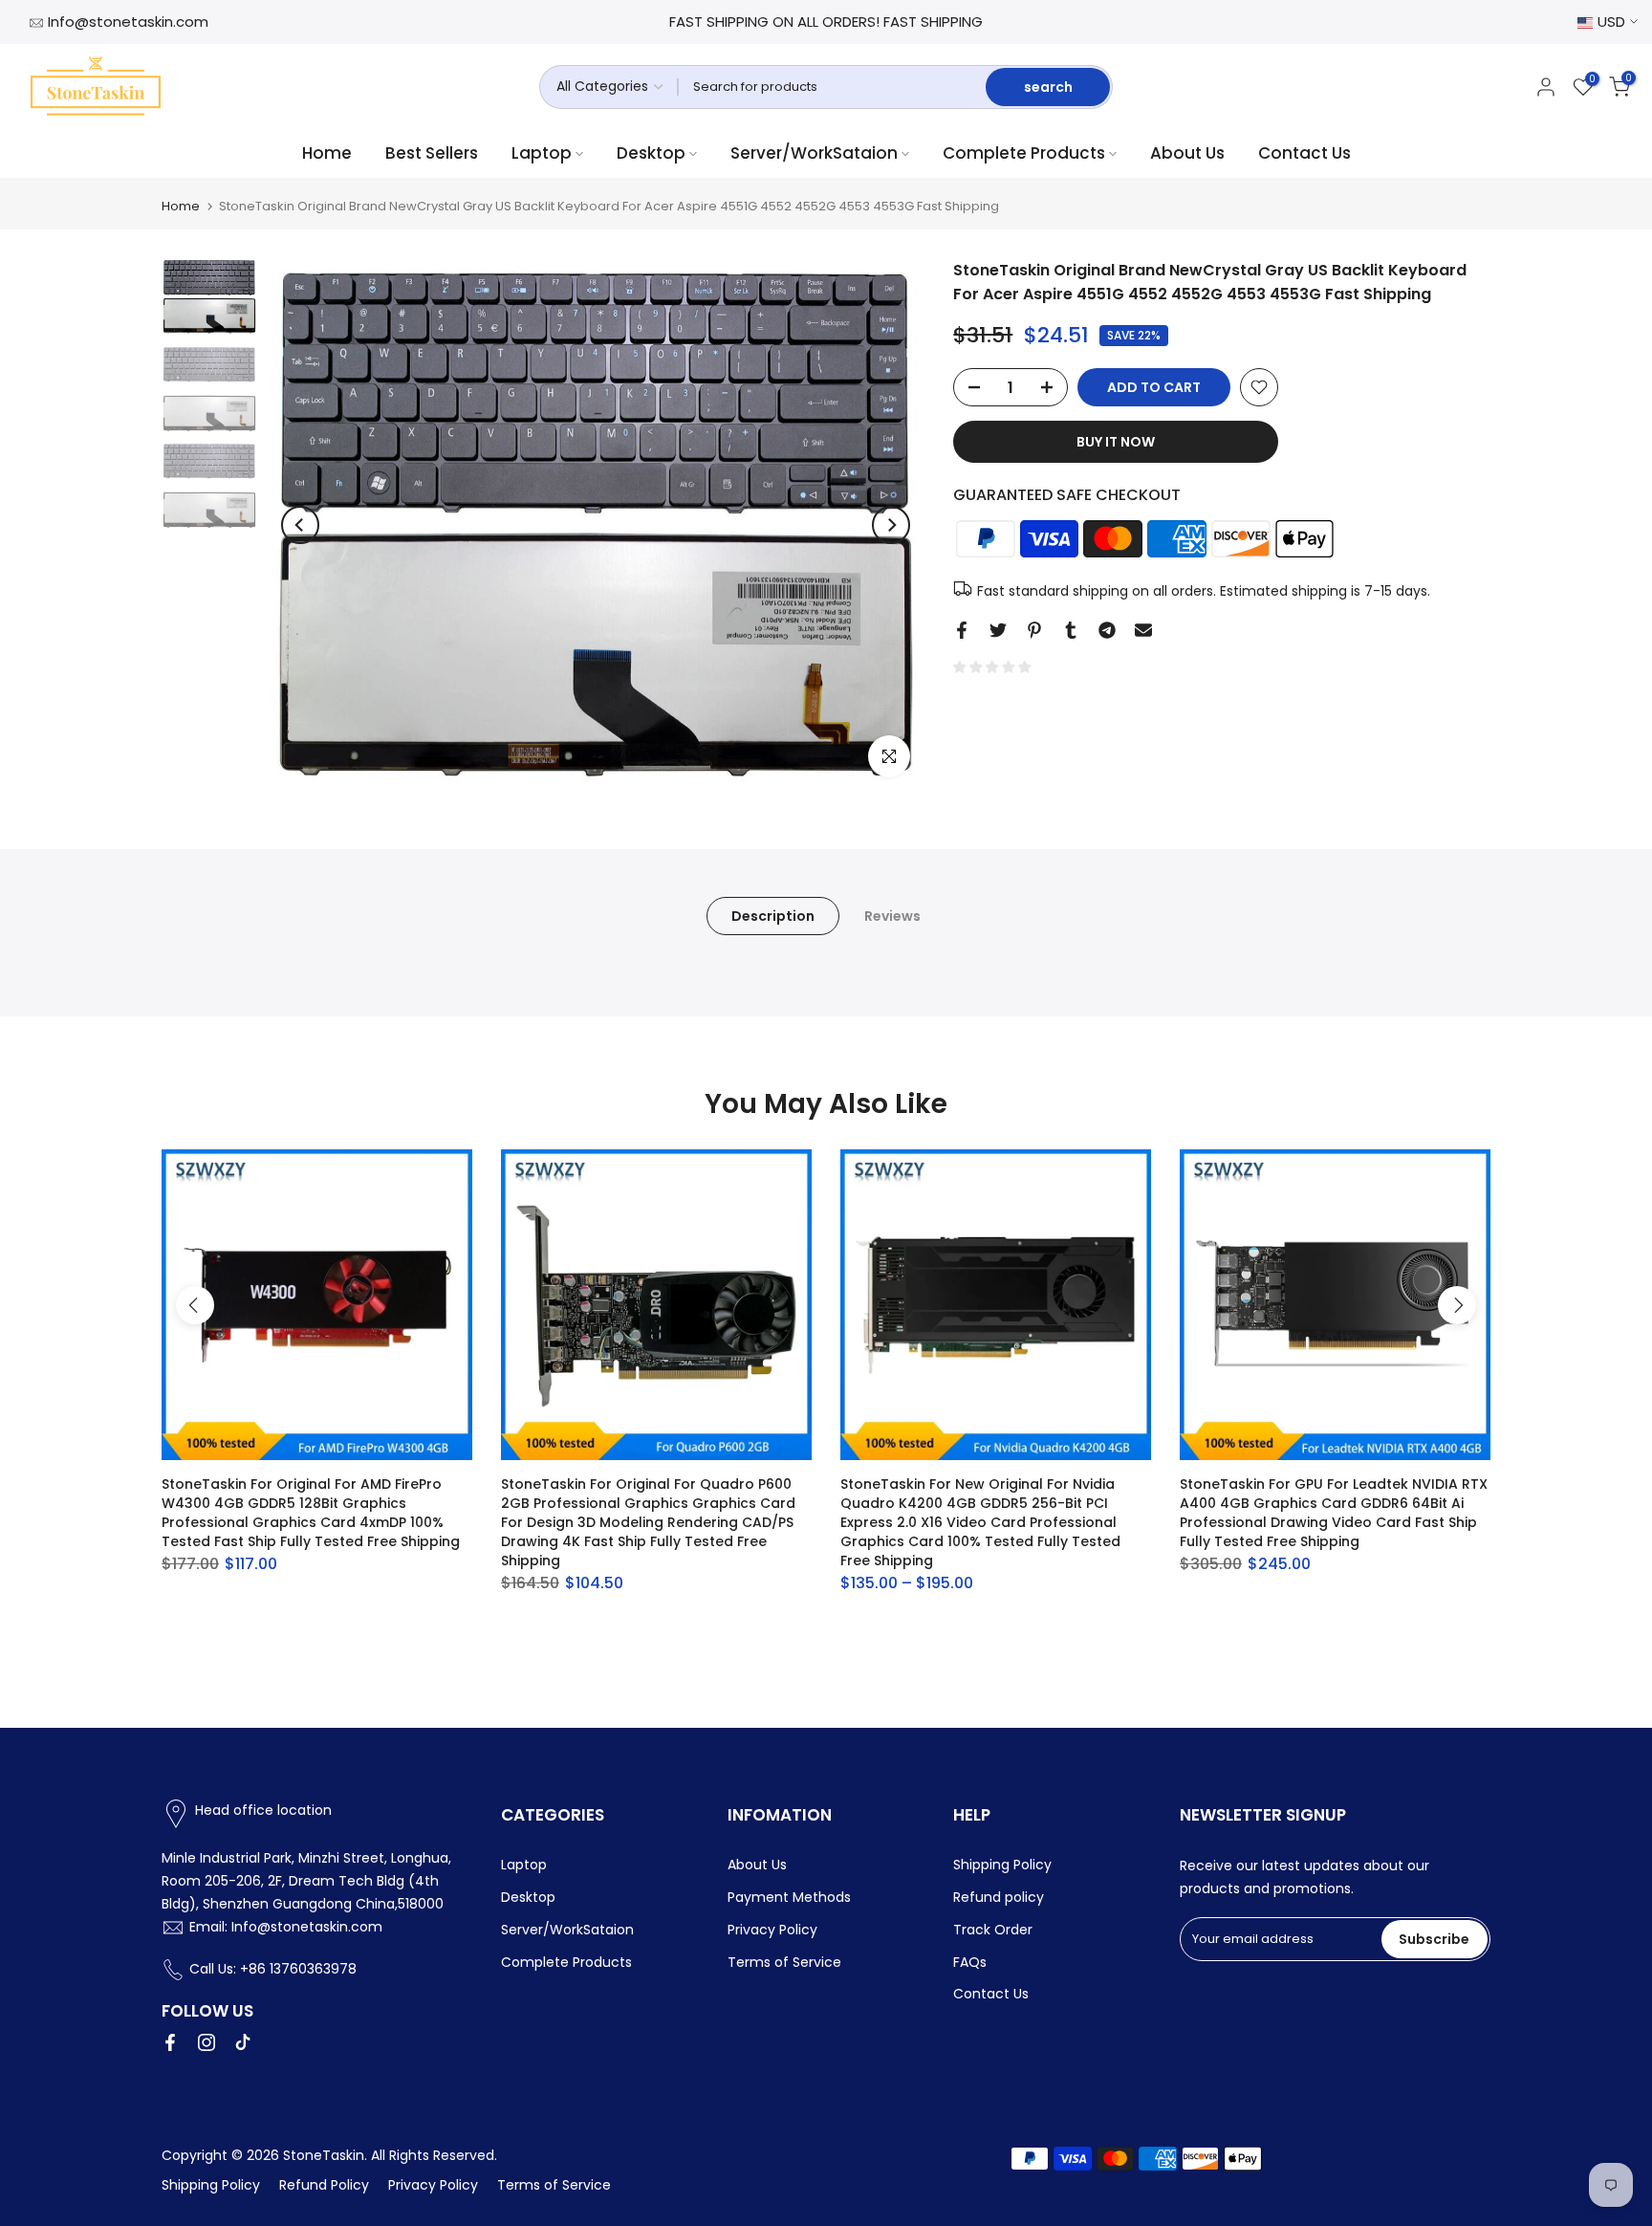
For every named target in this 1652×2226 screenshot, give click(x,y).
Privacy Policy (772, 1930)
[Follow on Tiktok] (243, 2042)
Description (773, 916)
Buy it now (1116, 442)
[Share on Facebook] (962, 630)
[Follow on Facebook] (170, 2042)
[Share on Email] (1143, 630)
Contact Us (1304, 153)
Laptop (542, 153)
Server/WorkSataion (814, 153)
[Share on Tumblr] (1071, 630)
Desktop (651, 153)
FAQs (970, 1962)
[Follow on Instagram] (206, 2042)
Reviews (892, 916)
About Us (1187, 153)
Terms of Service (784, 1962)
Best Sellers (432, 153)
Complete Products (1024, 153)
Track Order (993, 1930)
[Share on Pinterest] (1034, 630)
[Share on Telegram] (1107, 630)
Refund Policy (324, 2185)
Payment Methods (789, 1897)
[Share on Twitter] (998, 630)
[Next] (891, 525)
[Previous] (300, 525)
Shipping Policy (1002, 1865)
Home (327, 153)
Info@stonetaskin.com (128, 22)
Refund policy (999, 1897)
